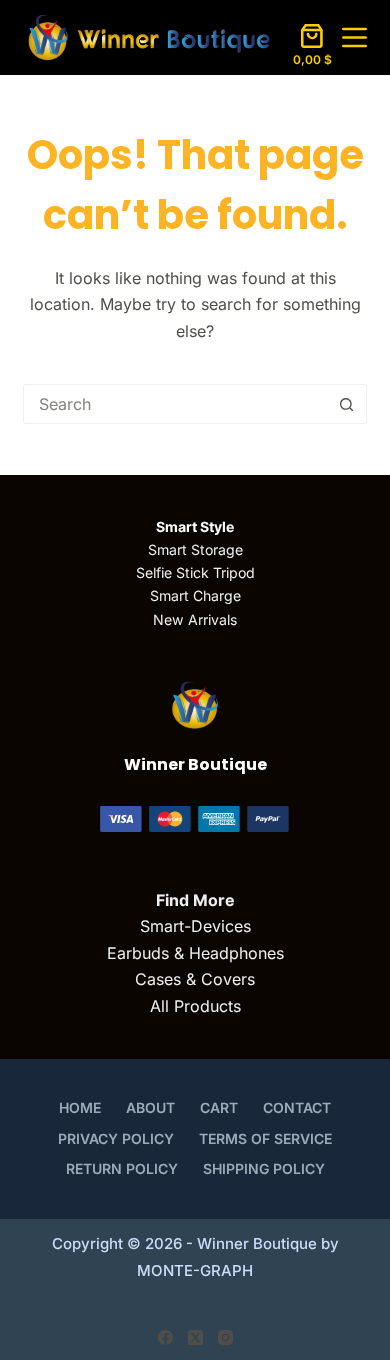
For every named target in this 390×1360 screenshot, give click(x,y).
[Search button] (347, 404)
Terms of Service (265, 1138)
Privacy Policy (116, 1138)
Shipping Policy (264, 1168)
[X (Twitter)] (195, 1337)
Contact (297, 1107)
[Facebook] (165, 1337)
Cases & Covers (195, 979)
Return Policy (122, 1168)
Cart (219, 1107)
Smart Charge (195, 595)
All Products (195, 1006)
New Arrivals (195, 619)
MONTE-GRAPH (195, 1270)
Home (80, 1107)
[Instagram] (225, 1337)
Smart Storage (195, 549)
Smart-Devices (195, 926)
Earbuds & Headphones (195, 953)
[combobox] (175, 404)
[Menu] (354, 37)
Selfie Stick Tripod (195, 572)
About (150, 1107)
